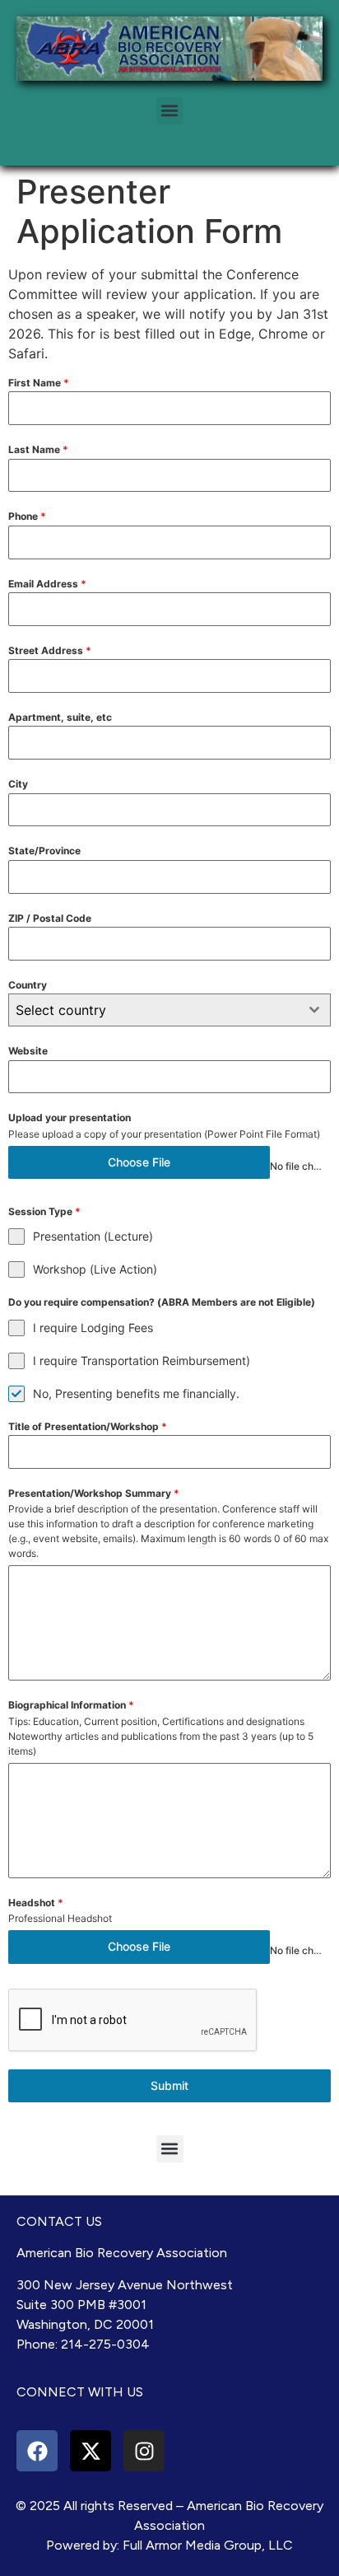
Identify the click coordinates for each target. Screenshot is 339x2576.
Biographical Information (71, 1705)
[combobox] (169, 1010)
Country (28, 985)
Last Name (38, 449)
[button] (170, 111)
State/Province (44, 851)
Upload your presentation (70, 1117)
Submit (169, 2085)
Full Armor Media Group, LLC (208, 2545)
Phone (27, 516)
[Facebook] (37, 2451)
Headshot (36, 1903)
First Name (39, 383)
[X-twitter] (91, 2451)
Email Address (47, 584)
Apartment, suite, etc (60, 717)
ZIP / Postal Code (50, 918)
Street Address (50, 650)
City (18, 784)
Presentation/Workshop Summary (94, 1493)
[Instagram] (144, 2451)
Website (28, 1051)
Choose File (139, 1162)
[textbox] (154, 1010)
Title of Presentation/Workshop (88, 1426)
